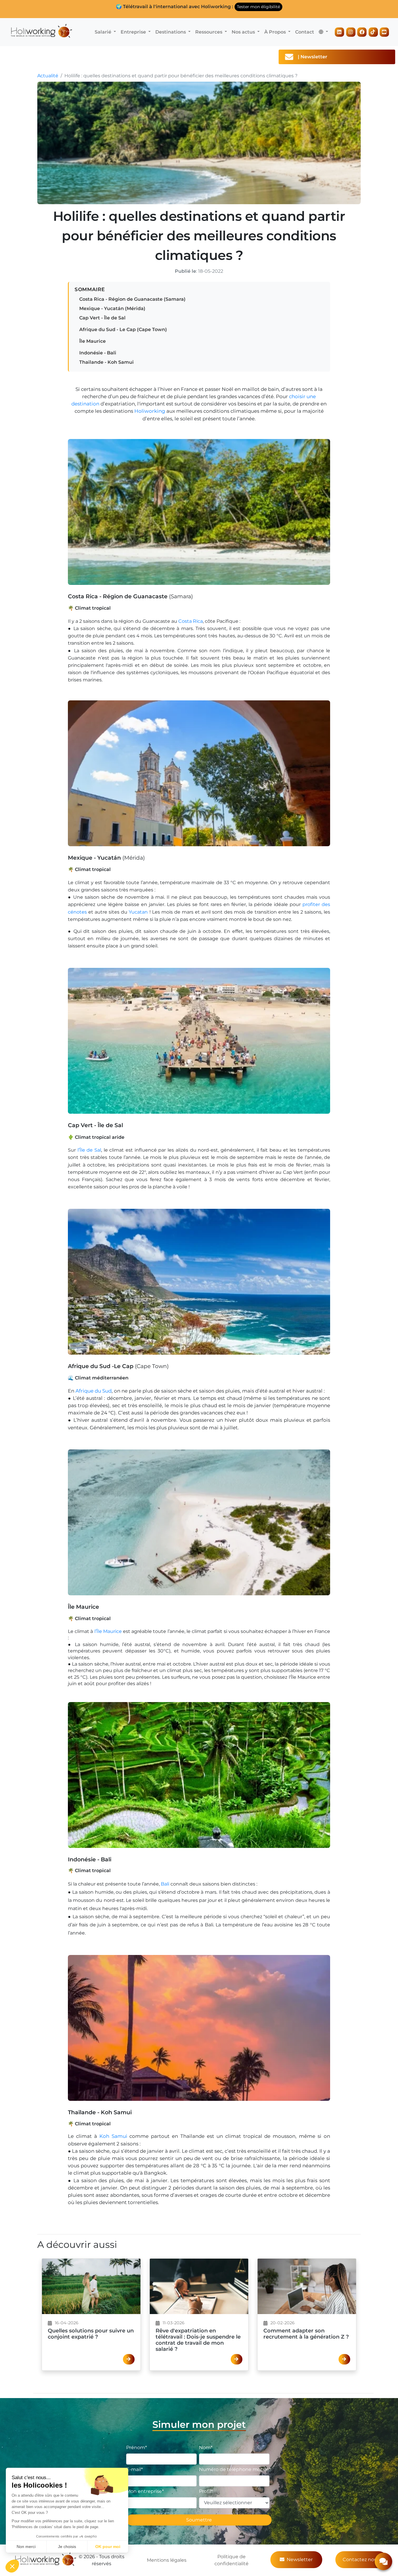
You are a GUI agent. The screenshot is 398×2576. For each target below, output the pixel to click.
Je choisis (67, 2547)
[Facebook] (362, 32)
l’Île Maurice (108, 1631)
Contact (305, 32)
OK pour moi (108, 2547)
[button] (323, 32)
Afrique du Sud (94, 1391)
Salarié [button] (104, 32)
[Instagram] (351, 32)
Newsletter (300, 2560)
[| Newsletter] (389, 57)
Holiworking (150, 411)
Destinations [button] (171, 32)
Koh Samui (113, 2136)
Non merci (26, 2547)
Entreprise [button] (134, 32)
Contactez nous (361, 2560)
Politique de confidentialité (231, 2560)
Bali (165, 1884)
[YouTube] (384, 32)
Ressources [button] (209, 32)
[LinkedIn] (339, 32)
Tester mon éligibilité (258, 7)
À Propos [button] (276, 32)
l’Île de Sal (89, 1150)
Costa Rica (191, 621)
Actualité (48, 76)
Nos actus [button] (244, 32)
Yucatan (138, 912)
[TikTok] (373, 32)
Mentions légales (167, 2560)
